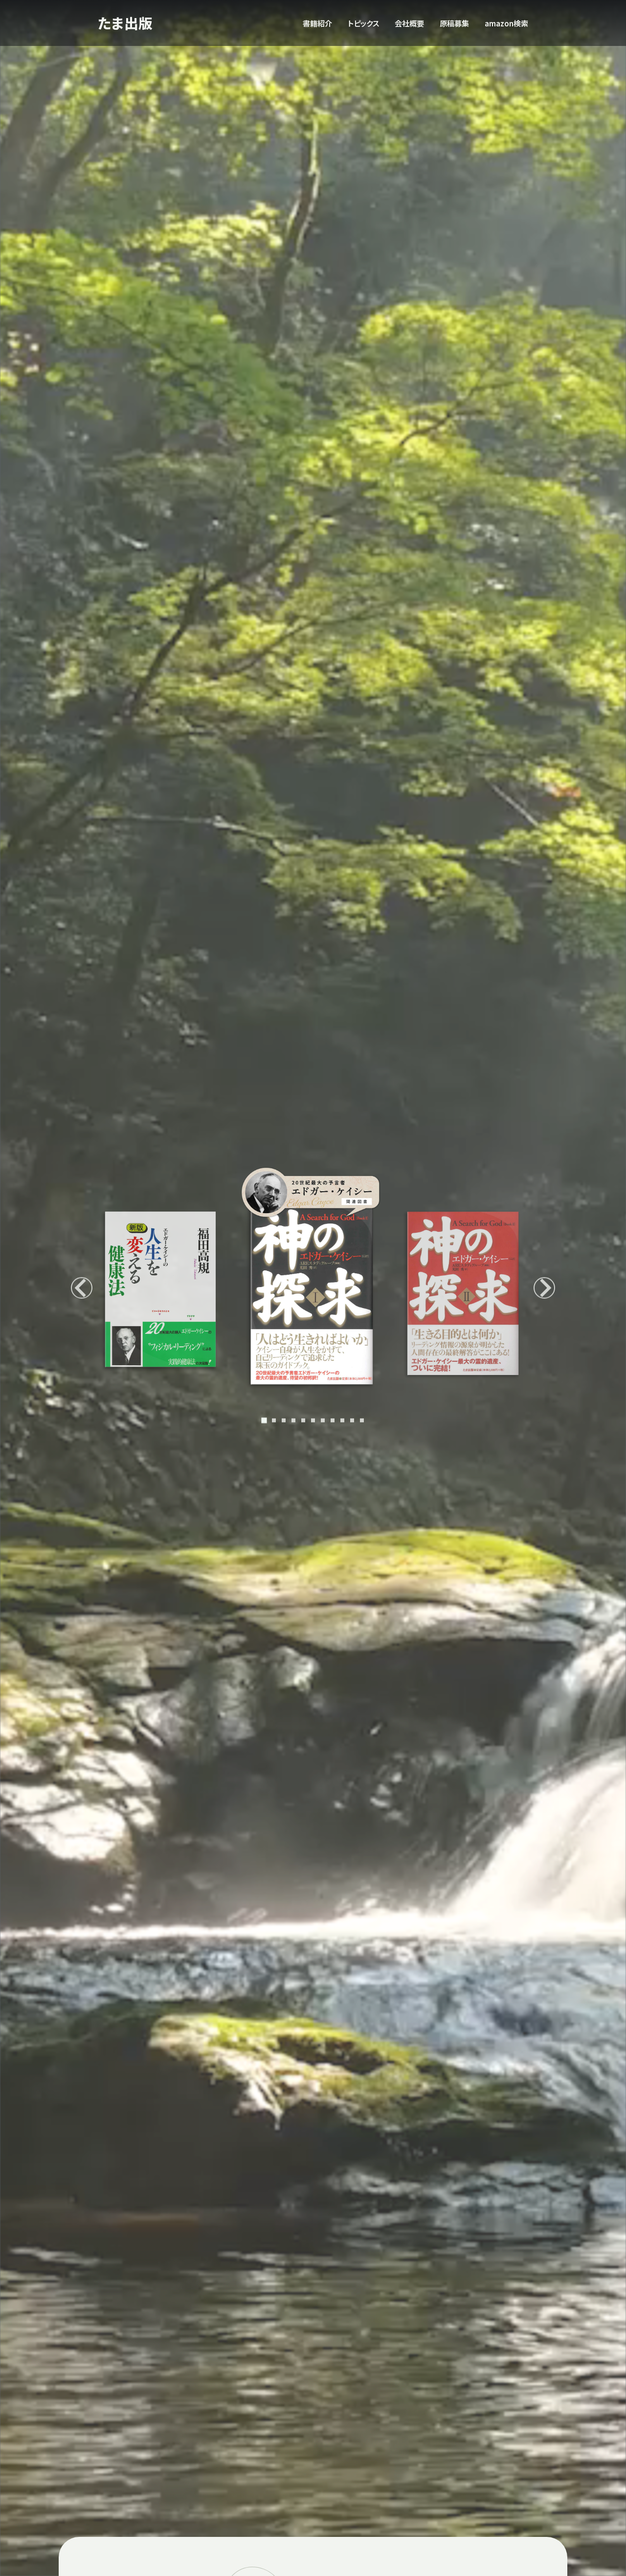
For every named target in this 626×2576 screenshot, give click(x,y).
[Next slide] (544, 1288)
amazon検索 (506, 23)
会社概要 (409, 23)
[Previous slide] (82, 1288)
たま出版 (125, 23)
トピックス (363, 23)
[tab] (264, 1420)
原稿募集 (454, 23)
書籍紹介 (317, 23)
